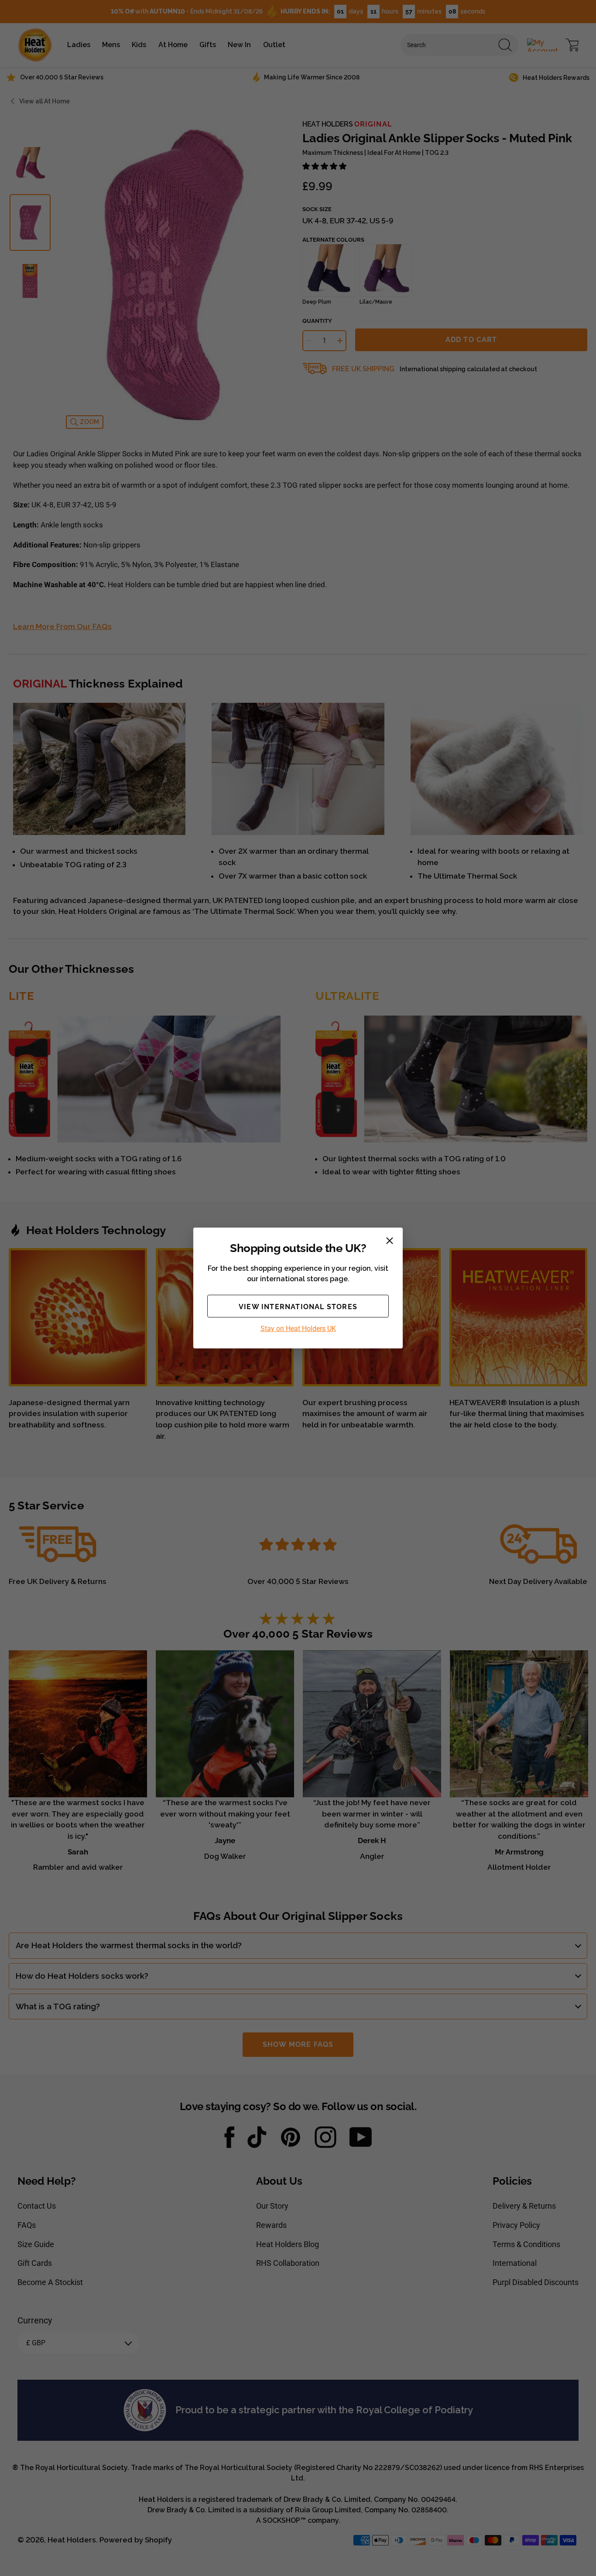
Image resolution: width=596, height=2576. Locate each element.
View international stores (298, 1307)
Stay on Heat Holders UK (298, 1329)
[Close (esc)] (390, 1241)
